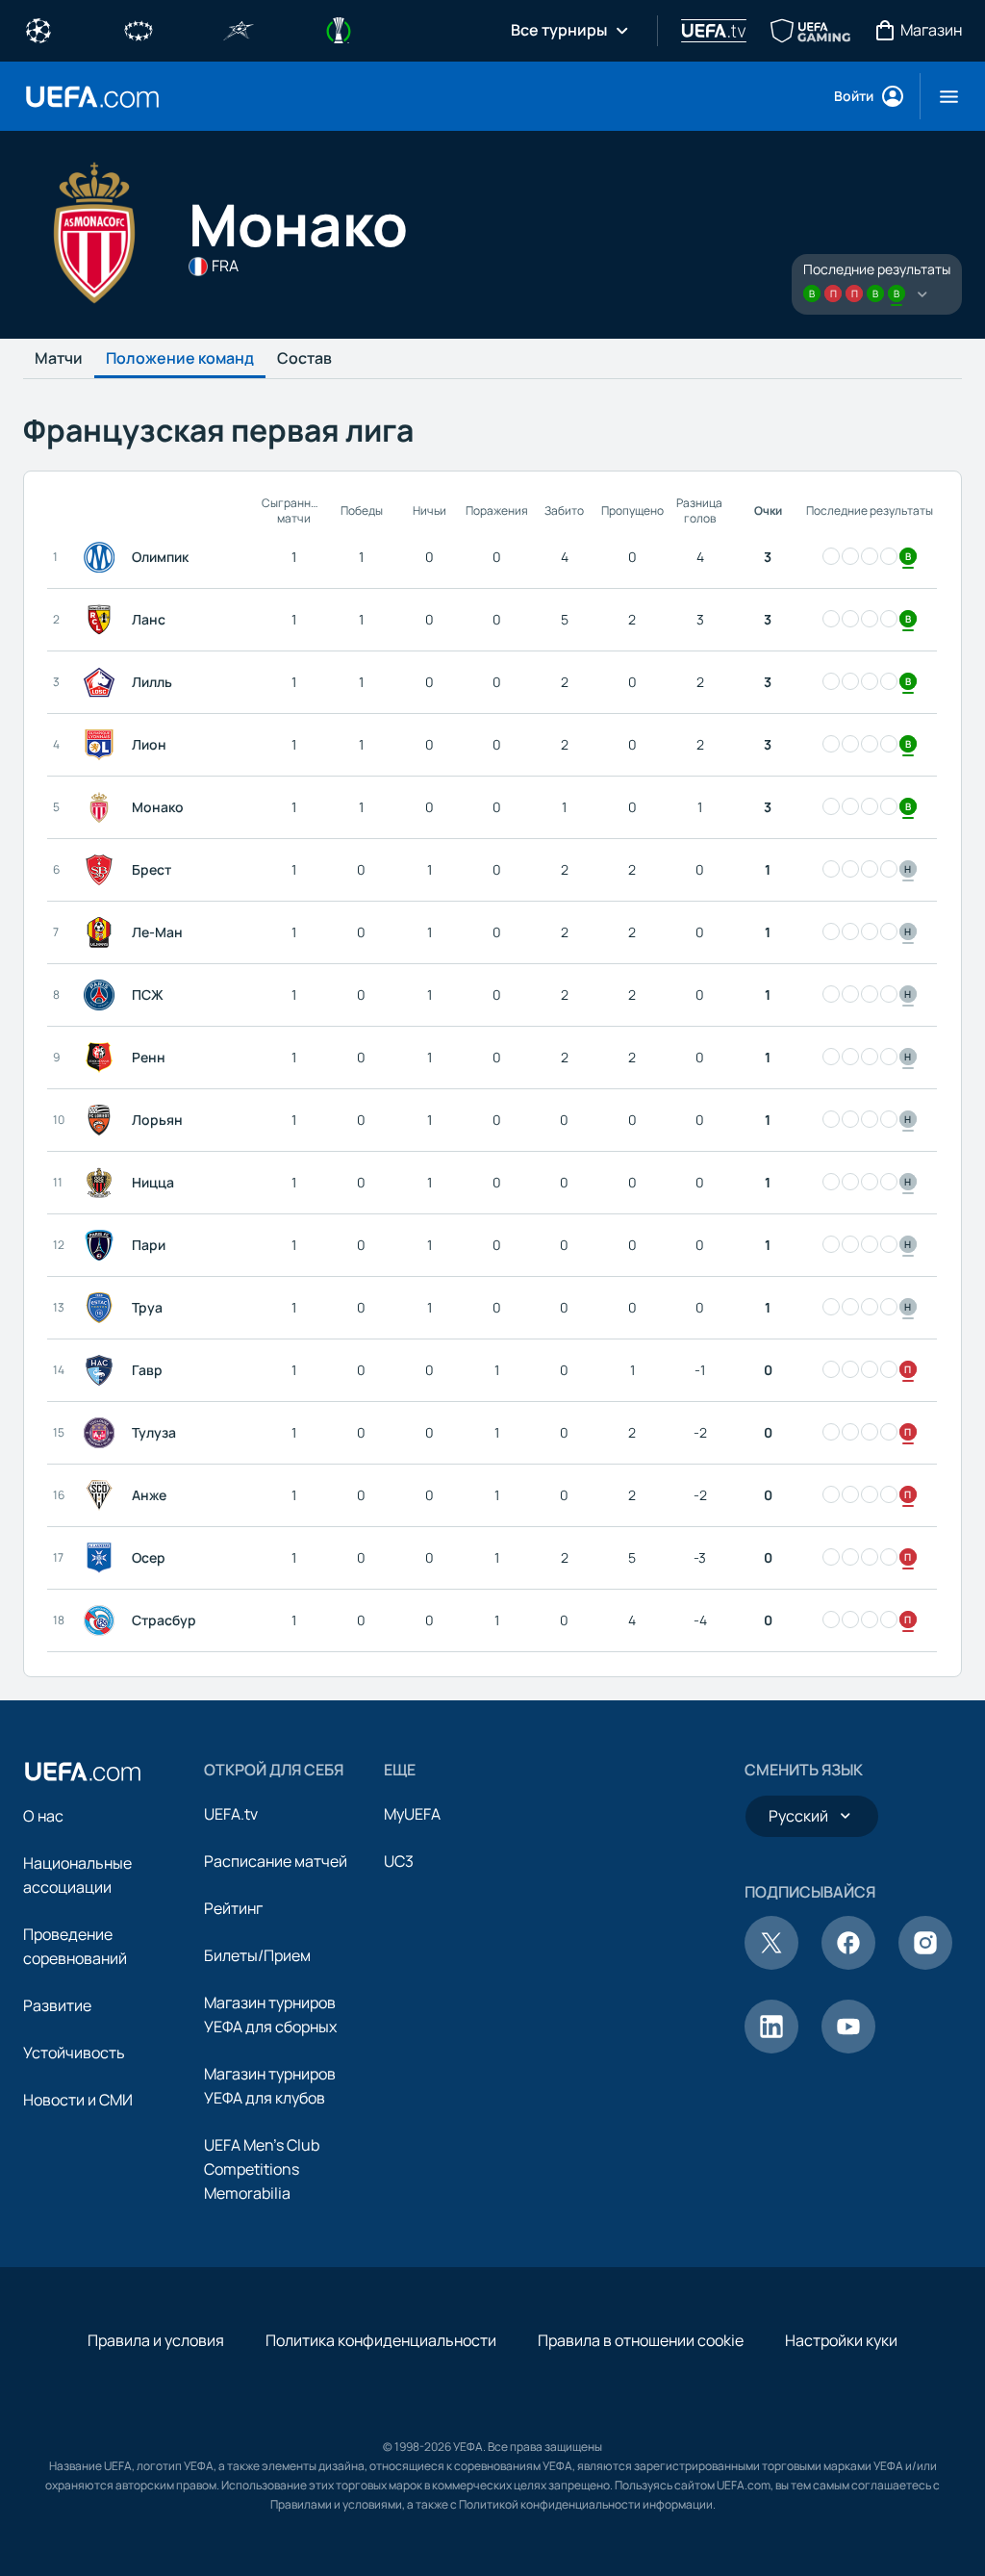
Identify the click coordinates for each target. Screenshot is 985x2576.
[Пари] (103, 1245)
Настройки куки (841, 2340)
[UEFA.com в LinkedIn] (771, 2048)
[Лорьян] (103, 1120)
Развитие (57, 2005)
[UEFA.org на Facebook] (848, 1964)
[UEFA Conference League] (339, 29)
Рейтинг (233, 1908)
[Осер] (103, 1558)
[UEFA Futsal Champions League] (239, 29)
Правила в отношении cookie (641, 2340)
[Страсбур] (103, 1620)
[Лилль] (103, 682)
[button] (941, 96)
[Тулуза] (103, 1433)
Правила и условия (156, 2340)
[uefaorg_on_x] (771, 1964)
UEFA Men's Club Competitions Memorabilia (262, 2169)
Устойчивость (74, 2053)
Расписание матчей (276, 1861)
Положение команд (180, 359)
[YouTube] (848, 2048)
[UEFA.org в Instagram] (925, 1964)
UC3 (399, 1861)
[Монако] (103, 807)
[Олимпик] (103, 557)
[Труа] (103, 1308)
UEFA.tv (231, 1814)
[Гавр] (103, 1370)
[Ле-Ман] (103, 932)
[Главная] (83, 1772)
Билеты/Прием (257, 1955)
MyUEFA (412, 1814)
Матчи (59, 359)
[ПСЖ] (103, 995)
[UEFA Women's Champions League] (139, 29)
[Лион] (103, 745)
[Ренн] (103, 1058)
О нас (43, 1816)
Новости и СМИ (78, 2100)
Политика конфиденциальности (381, 2340)
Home (92, 97)
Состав (304, 359)
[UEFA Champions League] (38, 29)
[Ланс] (103, 620)
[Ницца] (103, 1183)
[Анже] (103, 1495)
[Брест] (103, 870)
